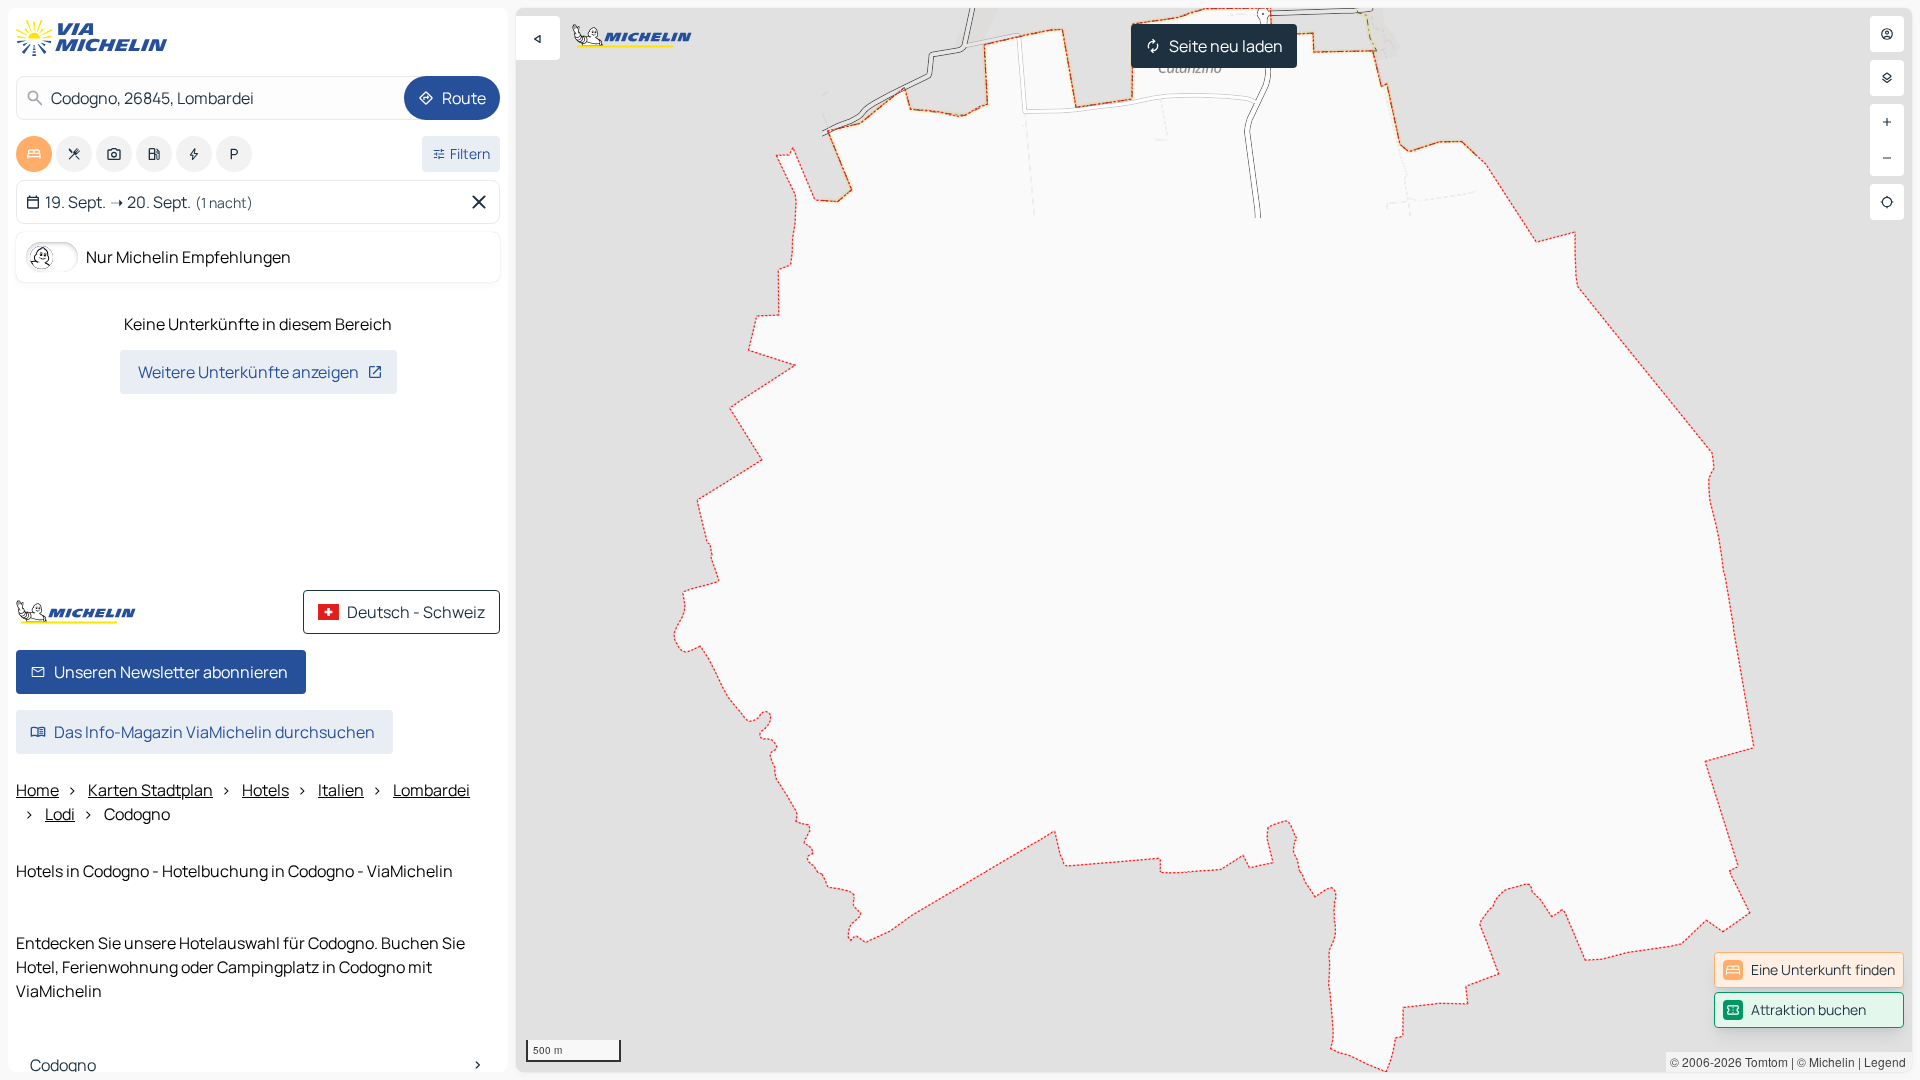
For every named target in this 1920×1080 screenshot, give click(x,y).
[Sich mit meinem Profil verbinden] (1887, 34)
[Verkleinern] (1887, 158)
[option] (34, 154)
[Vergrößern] (1887, 122)
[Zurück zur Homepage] (96, 38)
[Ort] (1887, 202)
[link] (1809, 970)
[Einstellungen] (1887, 78)
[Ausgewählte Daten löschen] (483, 202)
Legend (1885, 1061)
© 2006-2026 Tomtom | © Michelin (1762, 1061)
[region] (1214, 540)
